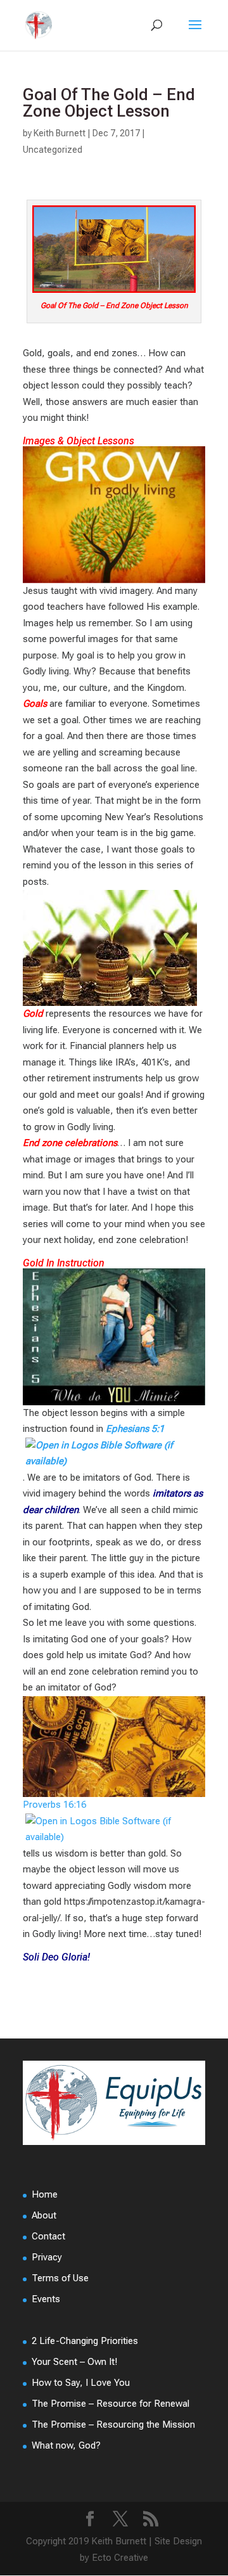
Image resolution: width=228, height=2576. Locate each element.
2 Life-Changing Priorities (85, 2341)
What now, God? (66, 2445)
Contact (48, 2236)
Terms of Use (60, 2278)
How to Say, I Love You (81, 2383)
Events (46, 2299)
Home (45, 2194)
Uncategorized (53, 150)
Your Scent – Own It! (74, 2362)
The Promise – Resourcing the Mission (113, 2425)
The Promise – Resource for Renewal (111, 2404)
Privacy (47, 2257)
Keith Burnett (60, 133)
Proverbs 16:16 (54, 1805)
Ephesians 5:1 (135, 1429)
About (44, 2215)
